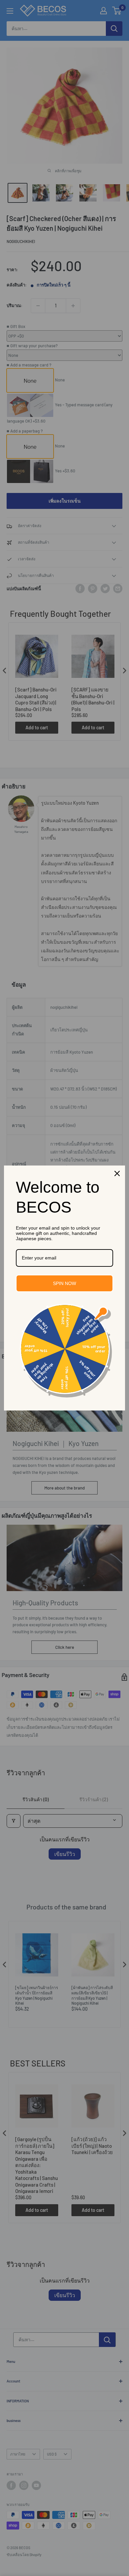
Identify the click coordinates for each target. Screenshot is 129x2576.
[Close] (117, 1173)
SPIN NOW (64, 1283)
